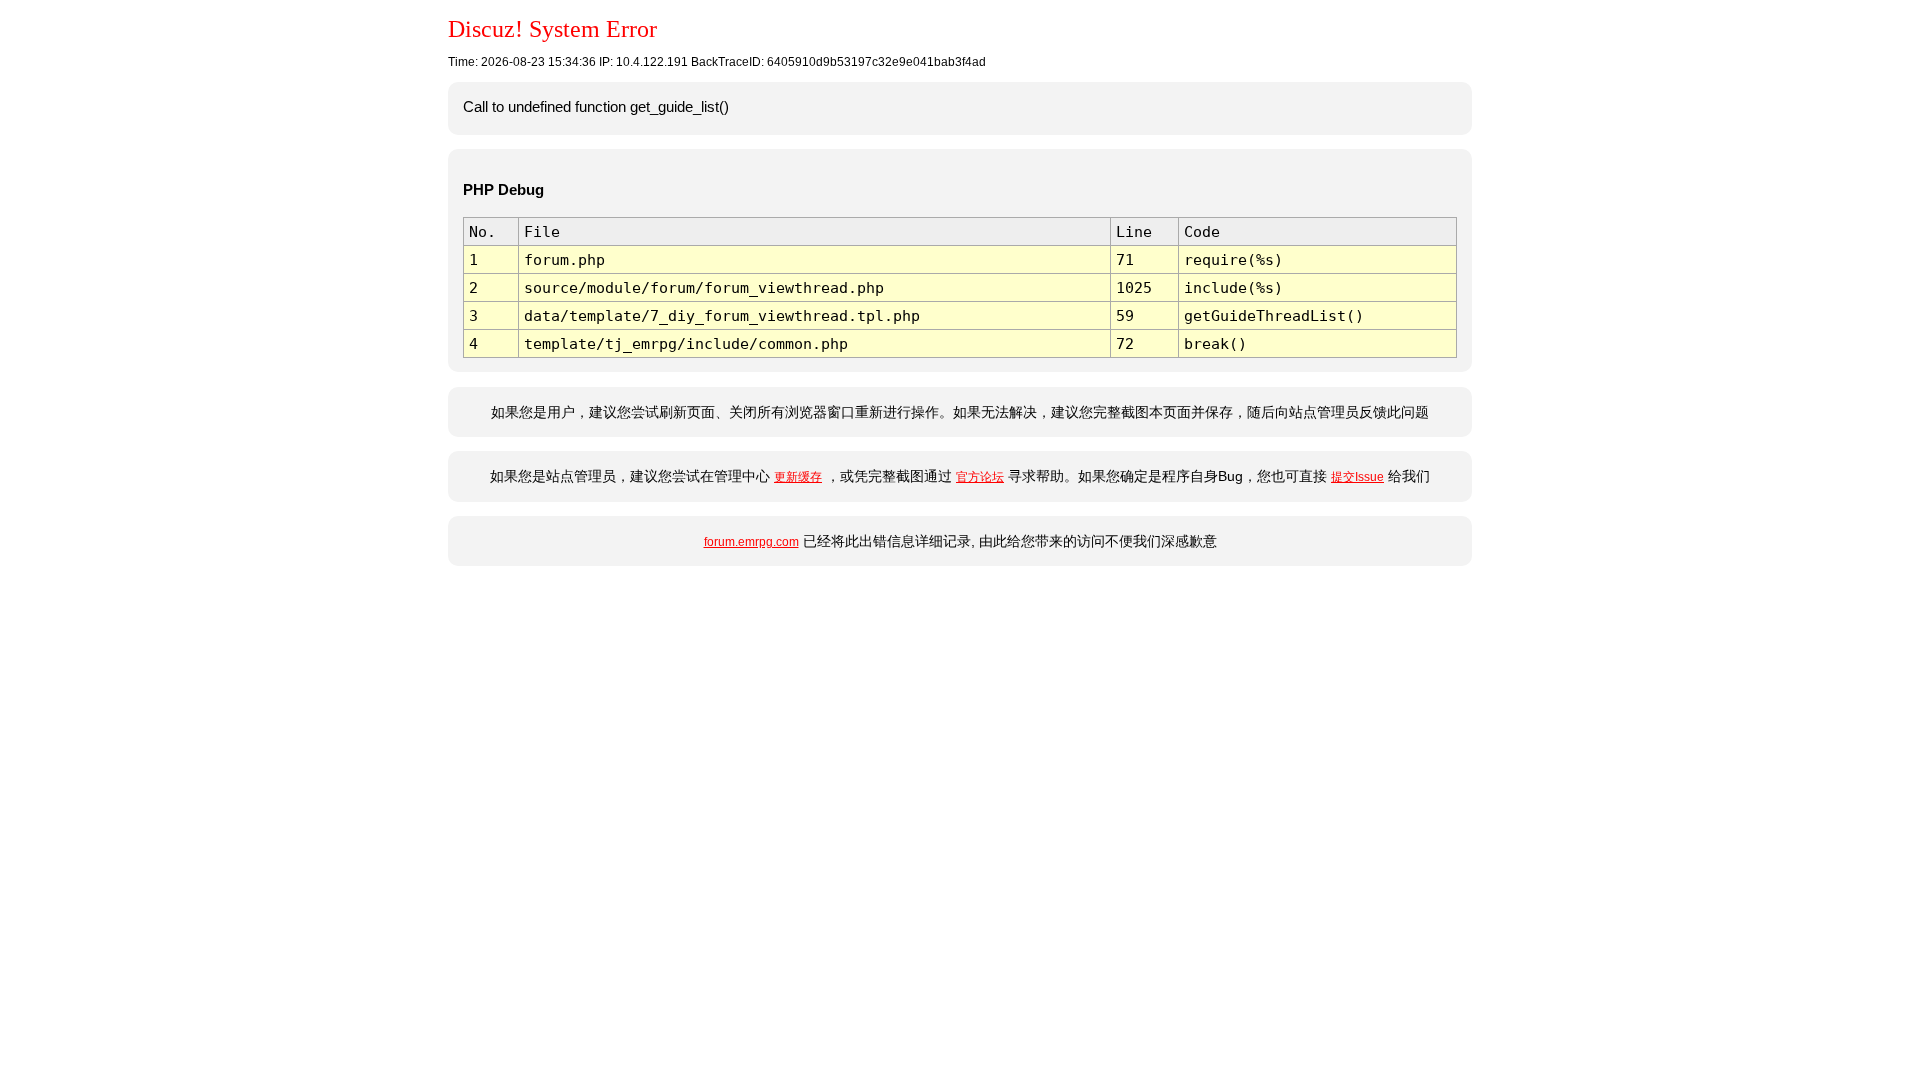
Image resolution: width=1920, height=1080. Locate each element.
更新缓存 (798, 477)
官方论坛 (980, 477)
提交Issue (1357, 477)
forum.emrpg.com (751, 542)
